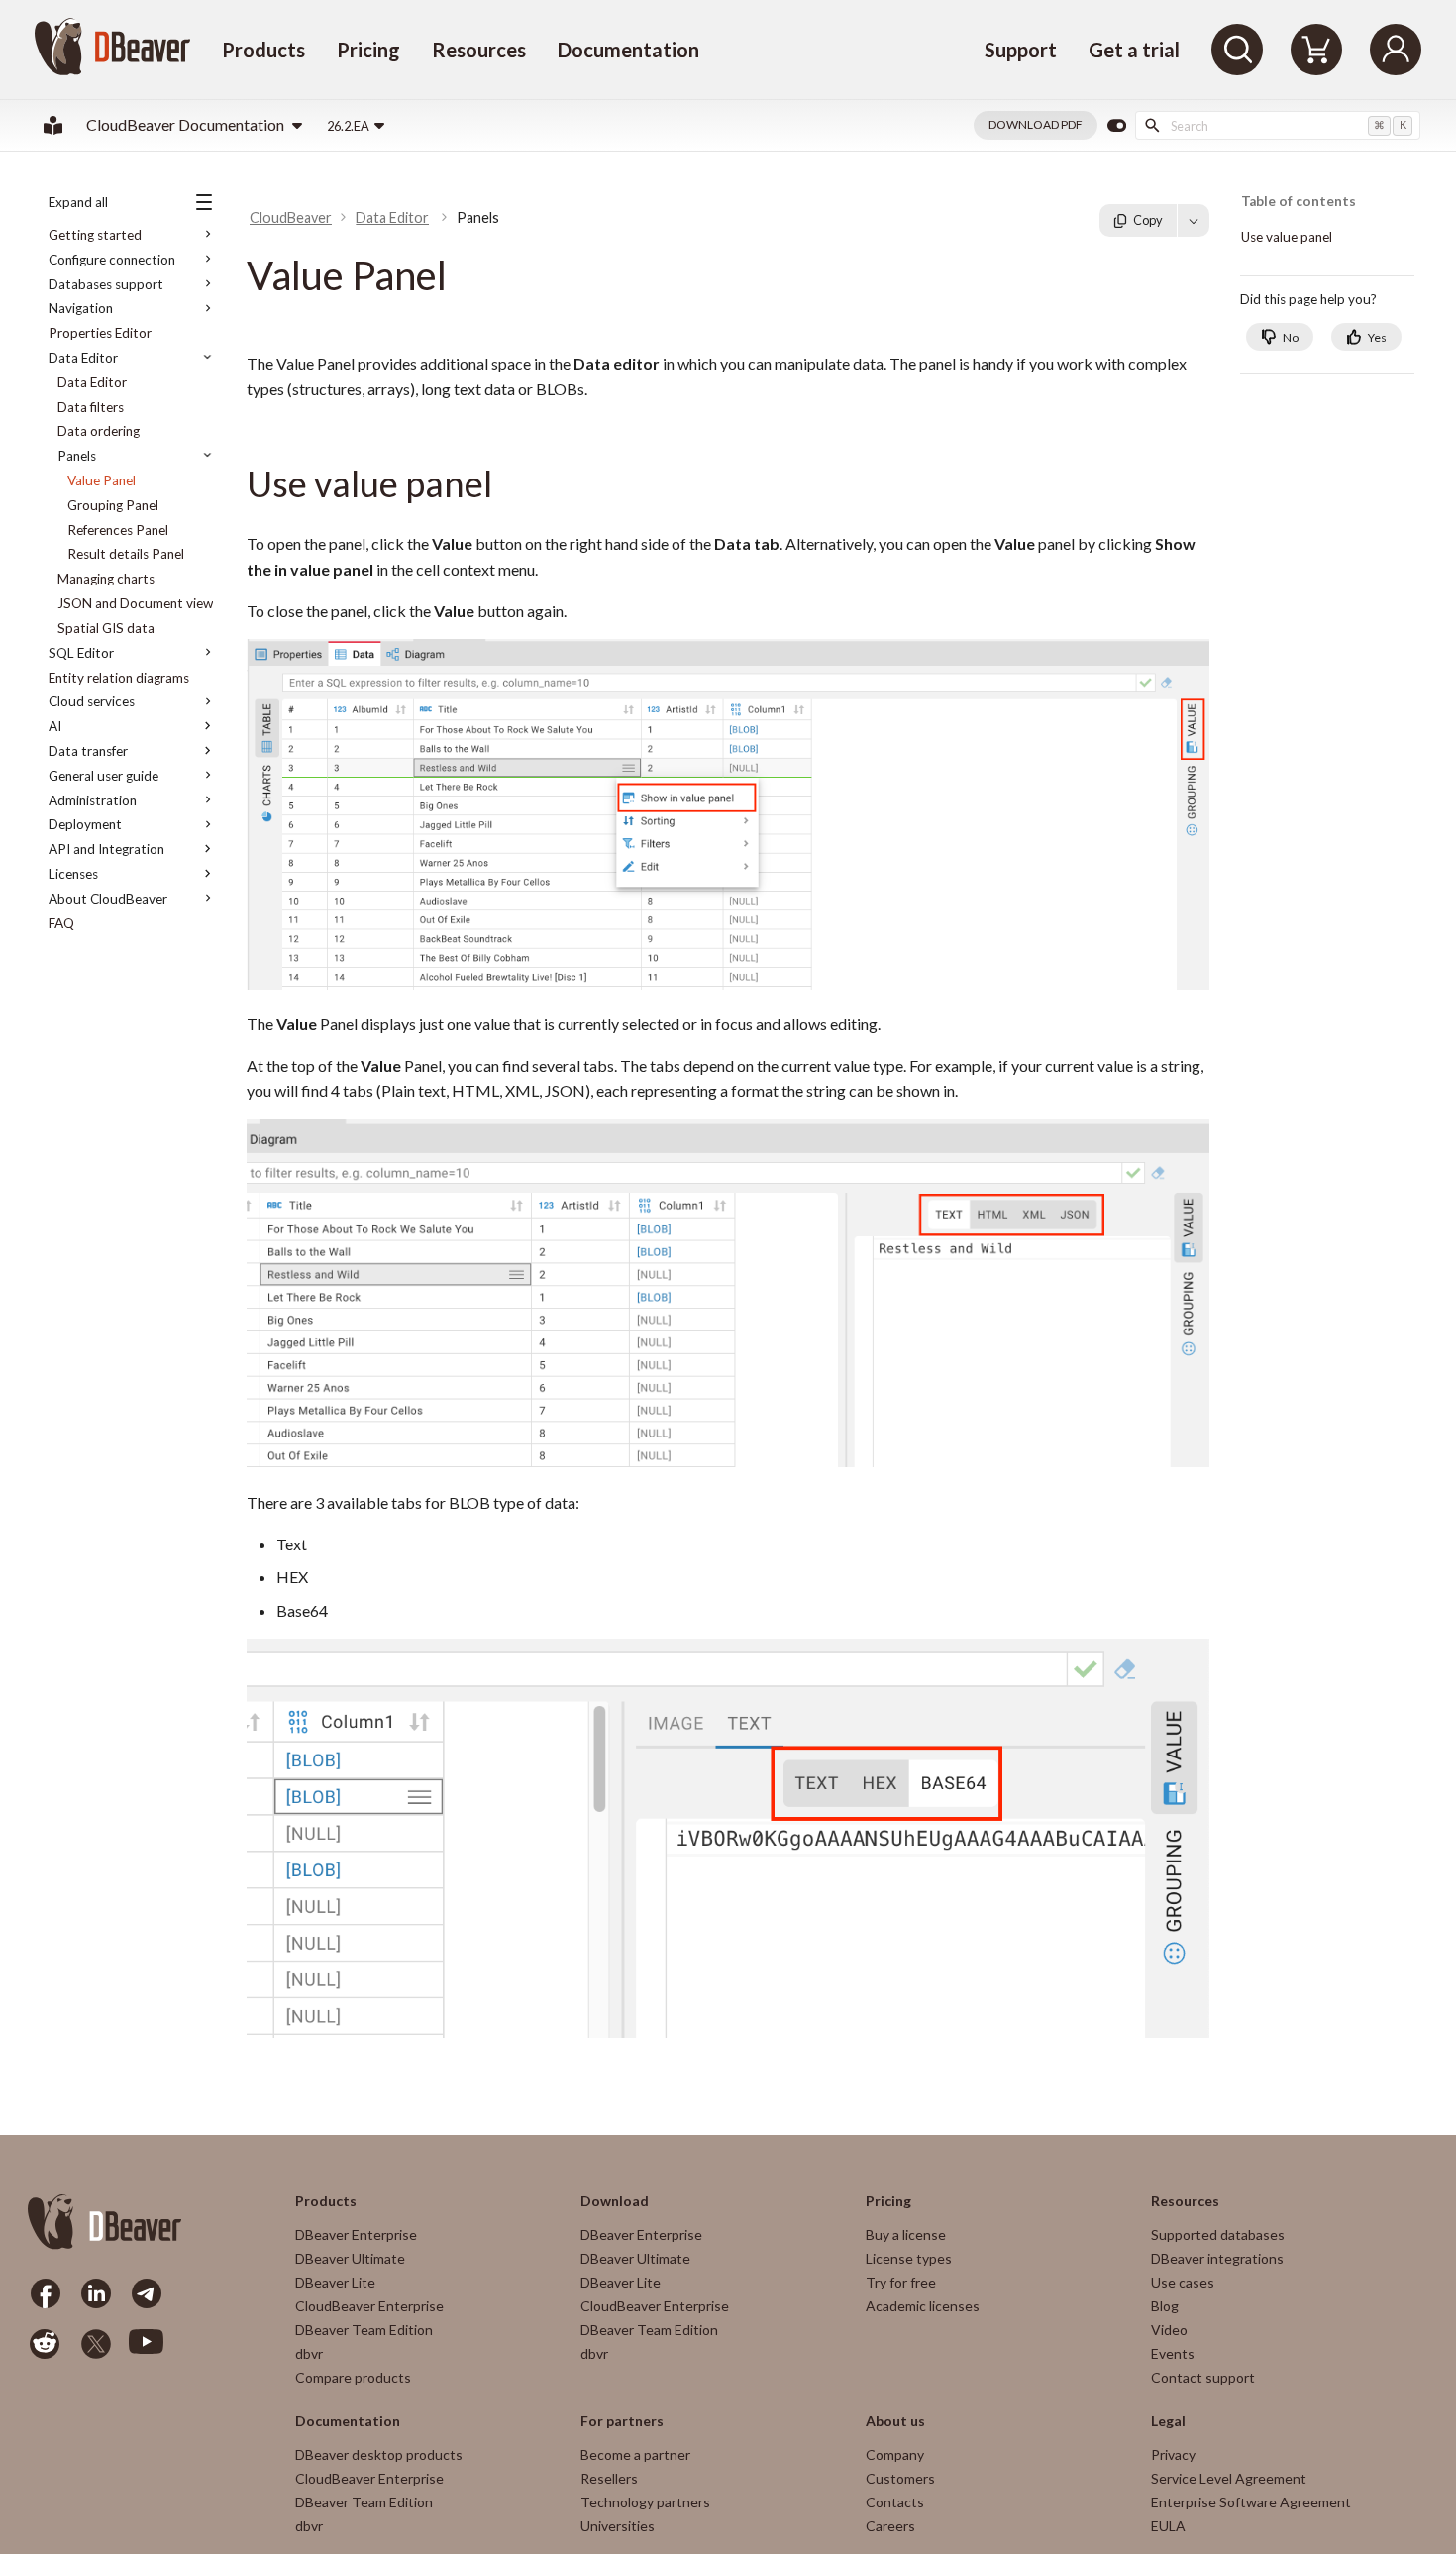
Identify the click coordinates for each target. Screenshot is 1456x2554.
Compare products (353, 2377)
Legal (1168, 2421)
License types (909, 2258)
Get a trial (1134, 50)
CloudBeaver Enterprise (369, 2306)
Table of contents (1299, 202)
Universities (618, 2526)
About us (895, 2421)
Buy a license (906, 2235)
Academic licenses (923, 2306)
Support (1021, 50)
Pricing (368, 50)
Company (895, 2454)
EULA (1168, 2526)
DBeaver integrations (1217, 2258)
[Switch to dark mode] (1116, 126)
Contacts (895, 2502)
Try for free (901, 2282)
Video (1169, 2330)
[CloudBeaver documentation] (53, 125)
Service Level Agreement (1229, 2478)
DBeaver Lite (335, 2282)
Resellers (609, 2478)
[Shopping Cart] (1316, 50)
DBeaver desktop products (379, 2454)
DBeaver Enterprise (356, 2235)
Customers (900, 2478)
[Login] (1396, 50)
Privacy (1173, 2454)
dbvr (309, 2353)
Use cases (1183, 2282)
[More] (1194, 220)
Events (1173, 2353)
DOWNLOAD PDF (1036, 124)
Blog (1165, 2306)
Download (615, 2201)
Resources (479, 50)
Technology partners (645, 2502)
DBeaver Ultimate (350, 2258)
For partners (622, 2421)
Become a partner (635, 2454)
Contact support (1203, 2377)
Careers (890, 2526)
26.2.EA (348, 126)
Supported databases (1218, 2235)
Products (263, 50)
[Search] (1237, 50)
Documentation (628, 50)
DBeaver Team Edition (364, 2330)
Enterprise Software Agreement (1251, 2502)
